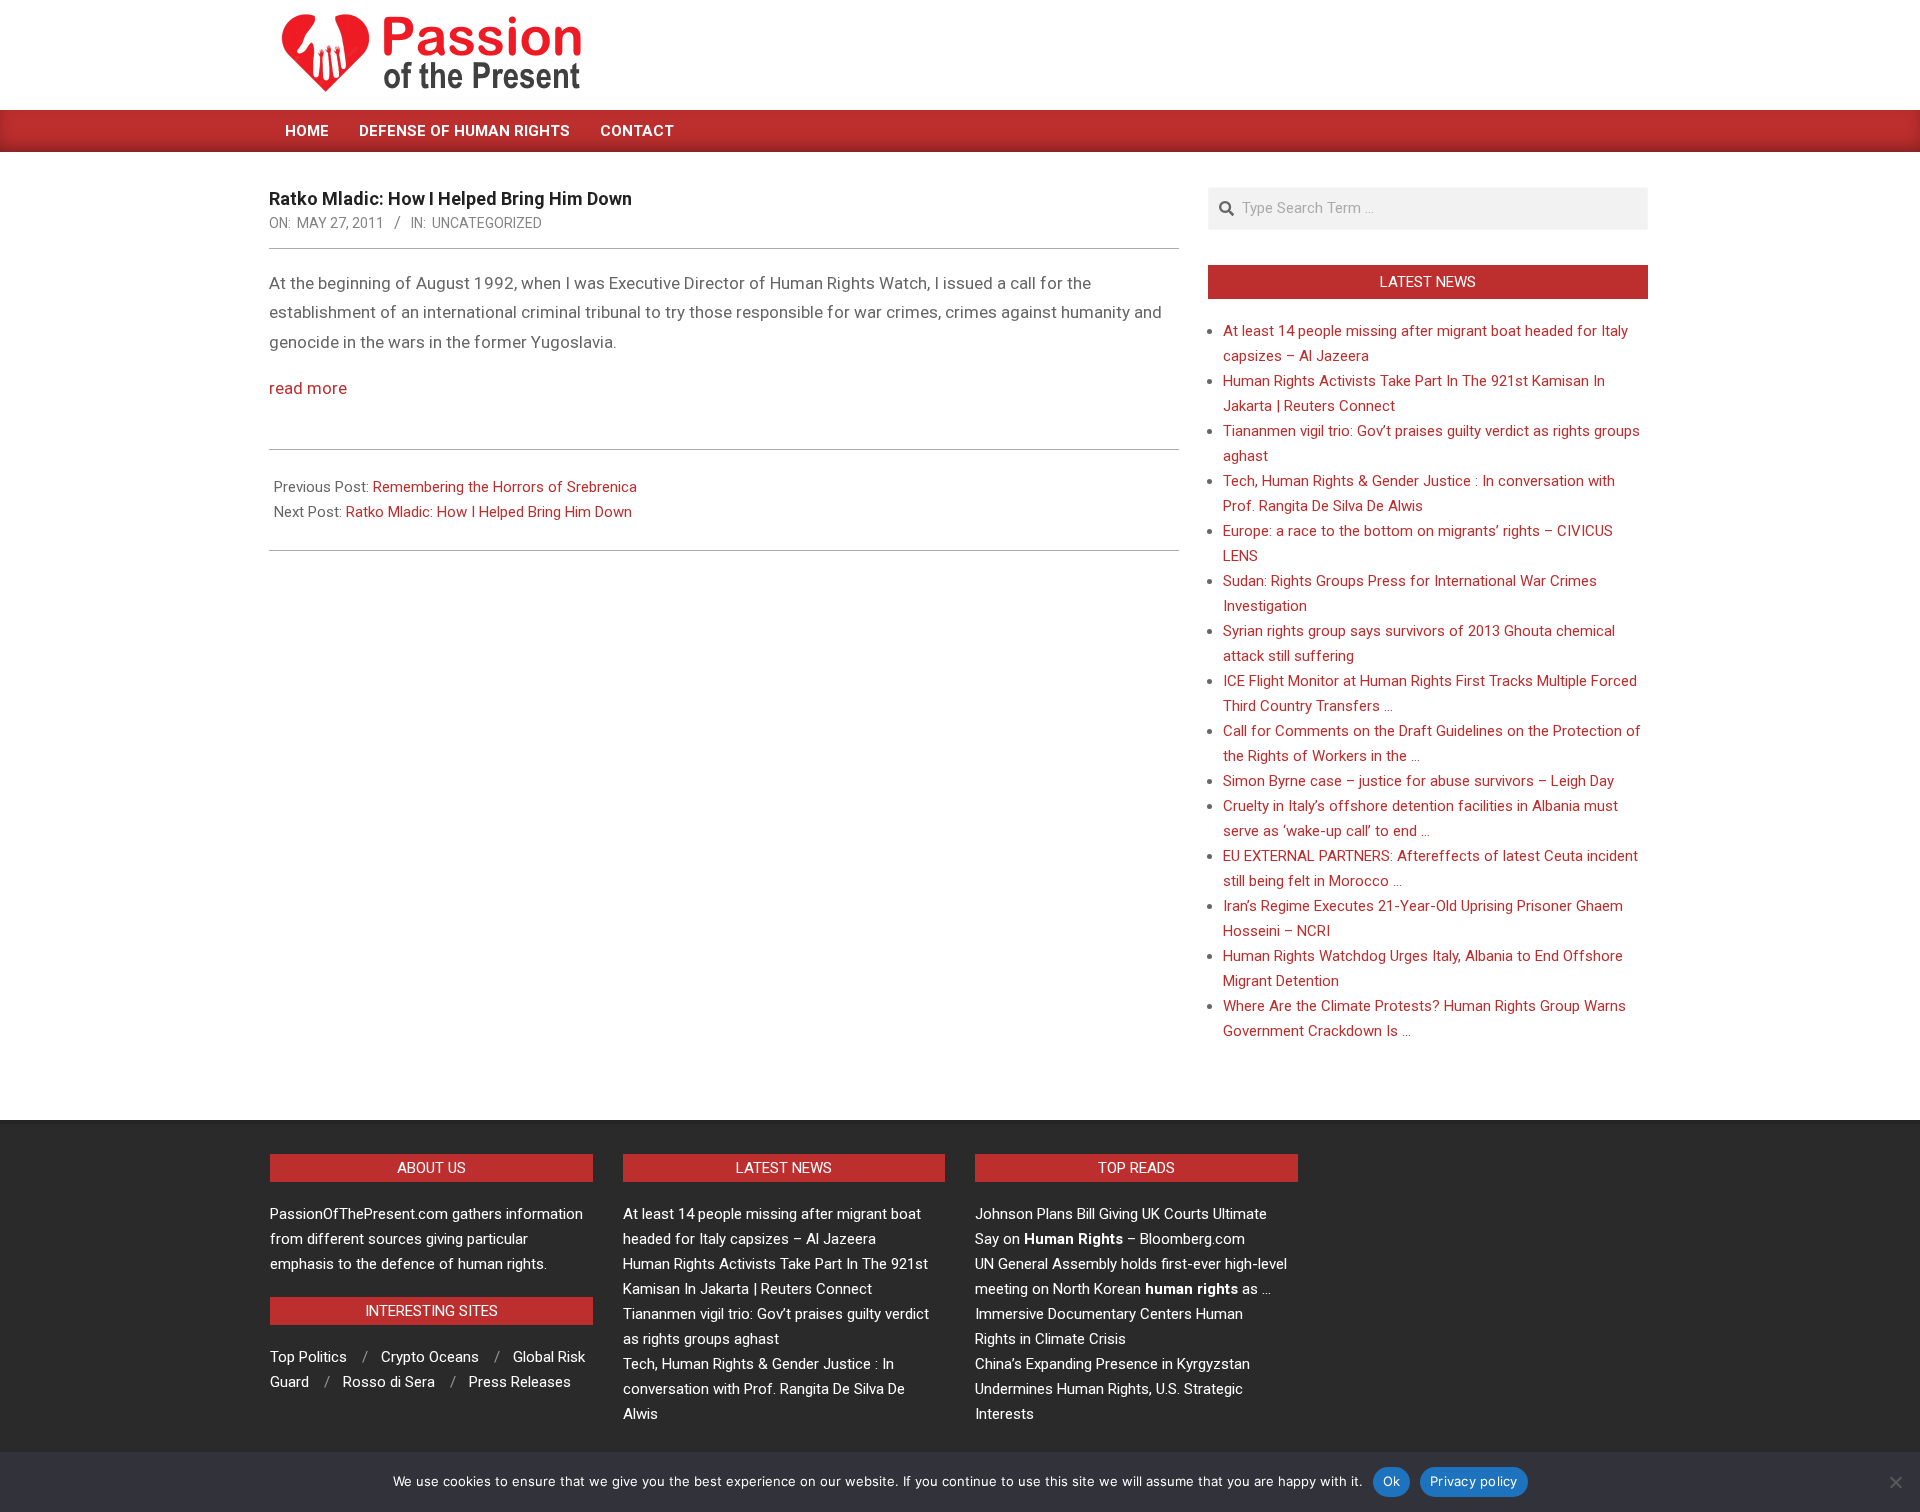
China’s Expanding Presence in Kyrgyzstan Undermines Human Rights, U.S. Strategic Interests (1112, 1389)
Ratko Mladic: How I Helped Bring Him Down (489, 512)
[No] (1895, 1482)
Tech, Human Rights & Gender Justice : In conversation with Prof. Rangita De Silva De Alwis (764, 1389)
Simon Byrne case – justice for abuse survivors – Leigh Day (1418, 781)
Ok (1392, 1481)
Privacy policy (1474, 1481)
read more (308, 388)
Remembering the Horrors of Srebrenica (505, 487)
